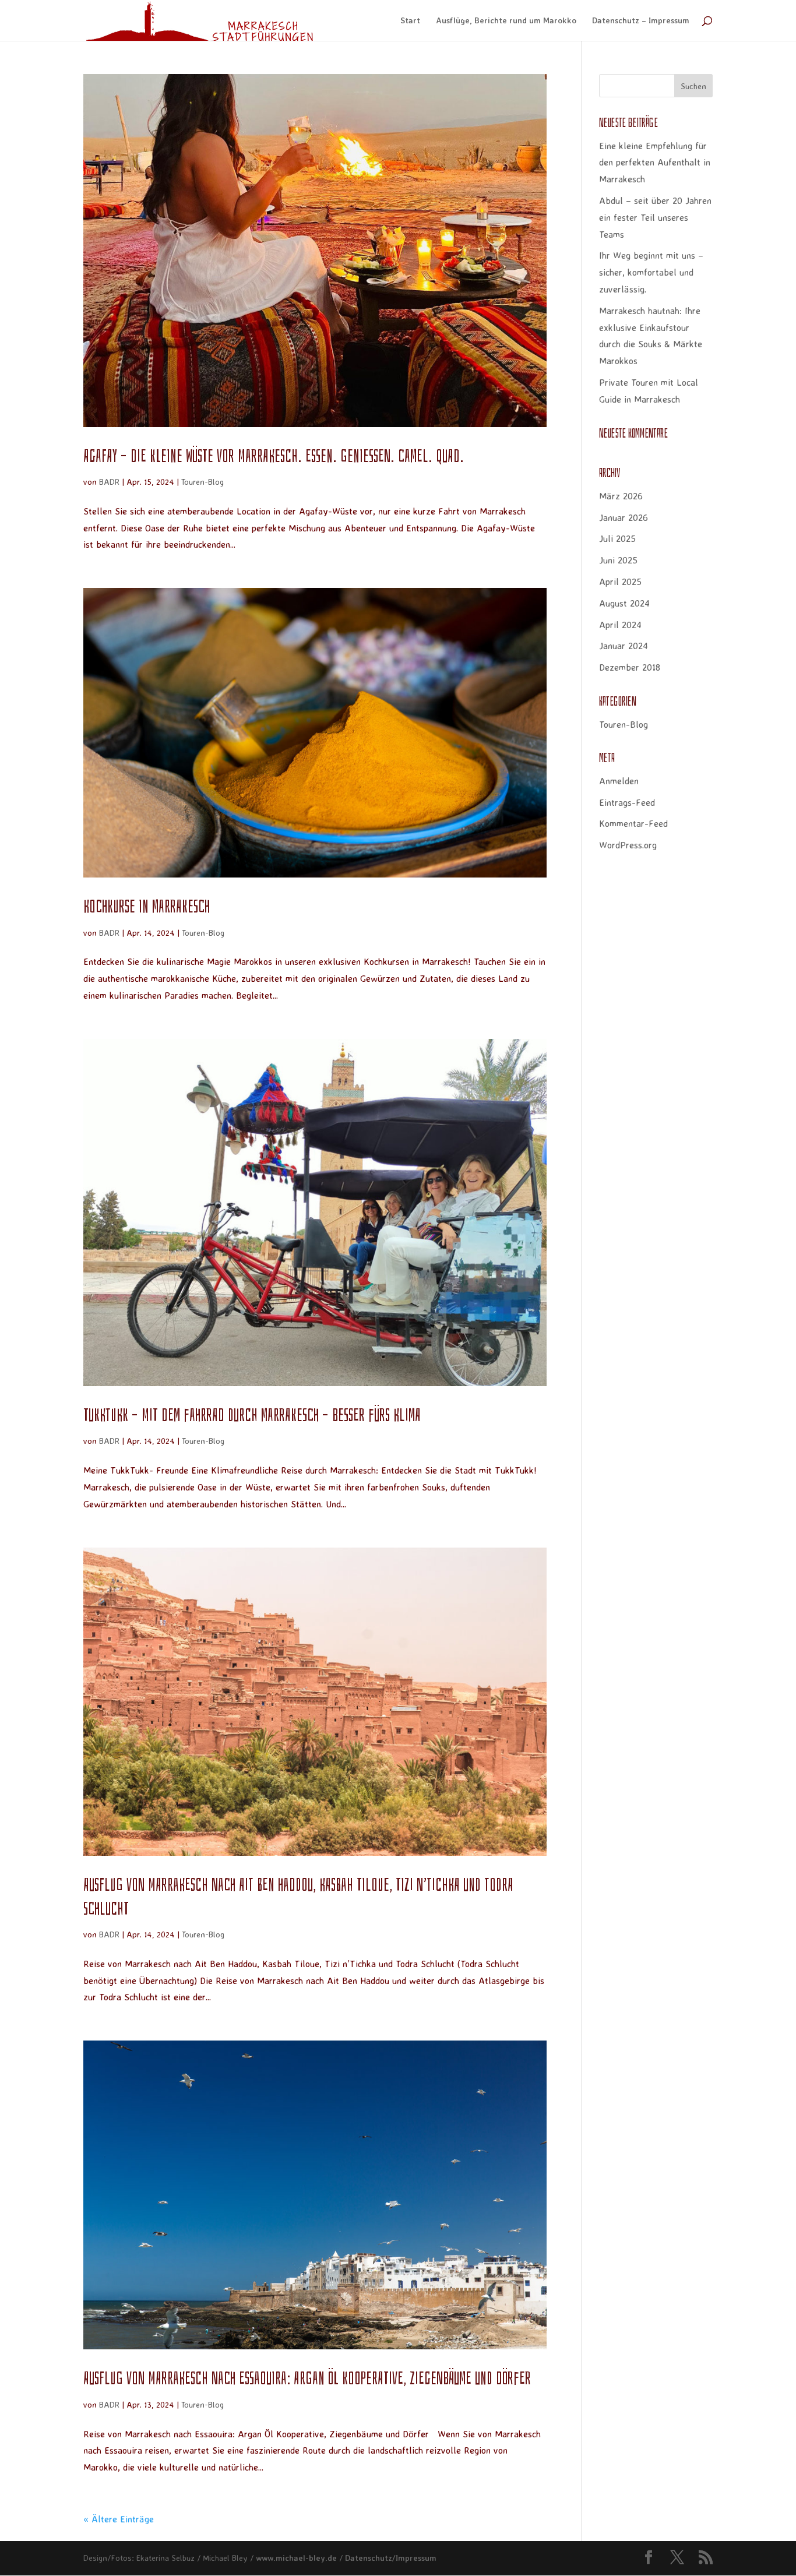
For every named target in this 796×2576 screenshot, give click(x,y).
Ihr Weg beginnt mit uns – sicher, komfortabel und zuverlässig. (651, 272)
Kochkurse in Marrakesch (147, 907)
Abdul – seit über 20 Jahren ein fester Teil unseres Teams (655, 217)
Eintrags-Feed (627, 802)
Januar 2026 (624, 517)
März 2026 (621, 496)
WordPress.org (628, 845)
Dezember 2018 (630, 667)
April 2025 (620, 582)
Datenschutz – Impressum (641, 21)
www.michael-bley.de (296, 2558)
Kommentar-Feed (633, 823)
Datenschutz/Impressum (391, 2558)
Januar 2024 (624, 646)
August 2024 (624, 603)
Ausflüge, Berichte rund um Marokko (506, 21)
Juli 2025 (617, 538)
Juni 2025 (618, 560)
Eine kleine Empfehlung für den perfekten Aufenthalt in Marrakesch (655, 163)
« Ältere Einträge (119, 2519)
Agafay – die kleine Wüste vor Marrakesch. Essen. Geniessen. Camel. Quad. (274, 456)
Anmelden (619, 781)
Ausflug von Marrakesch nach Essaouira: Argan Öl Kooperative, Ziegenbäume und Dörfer (307, 2378)
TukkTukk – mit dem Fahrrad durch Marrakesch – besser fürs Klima (252, 1415)
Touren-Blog (202, 482)
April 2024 (620, 625)
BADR (109, 482)
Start (410, 21)
